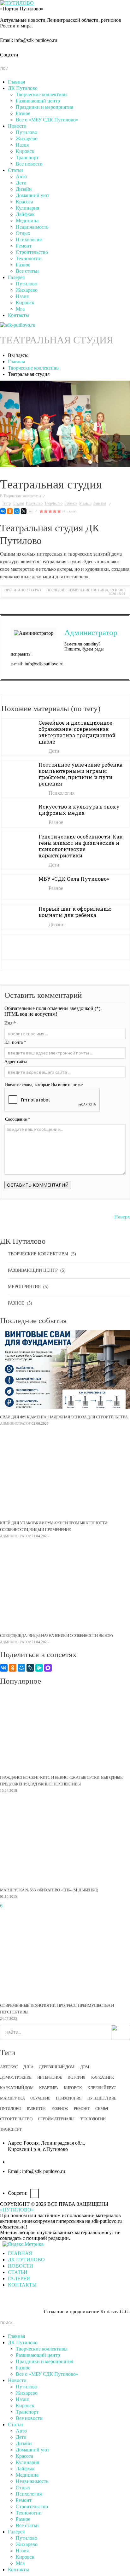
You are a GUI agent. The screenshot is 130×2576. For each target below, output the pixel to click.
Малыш (85, 503)
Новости (17, 126)
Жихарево (27, 139)
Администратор (91, 632)
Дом (85, 2067)
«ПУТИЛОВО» (17, 2210)
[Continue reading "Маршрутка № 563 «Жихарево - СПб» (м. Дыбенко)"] (65, 1843)
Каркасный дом (17, 2088)
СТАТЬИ (18, 2272)
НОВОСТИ (21, 2266)
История (76, 2077)
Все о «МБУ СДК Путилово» (47, 120)
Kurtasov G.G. (115, 2312)
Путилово (27, 132)
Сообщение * (18, 1119)
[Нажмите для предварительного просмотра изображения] (65, 424)
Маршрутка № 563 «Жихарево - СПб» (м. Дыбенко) (49, 1890)
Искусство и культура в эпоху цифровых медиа (79, 810)
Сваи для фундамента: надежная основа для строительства (64, 1417)
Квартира (49, 2088)
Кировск (25, 151)
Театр (6, 503)
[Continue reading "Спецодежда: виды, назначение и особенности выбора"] (65, 1588)
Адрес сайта (16, 1062)
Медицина (27, 221)
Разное (23, 113)
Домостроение (16, 2077)
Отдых (23, 233)
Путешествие (102, 2098)
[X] (24, 511)
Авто (21, 176)
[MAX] (48, 1668)
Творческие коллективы (42, 94)
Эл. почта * (15, 1042)
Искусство (34, 503)
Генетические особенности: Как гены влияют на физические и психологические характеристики (80, 846)
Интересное (50, 2077)
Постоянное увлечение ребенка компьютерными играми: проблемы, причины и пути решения (80, 774)
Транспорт (27, 158)
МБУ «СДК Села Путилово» (74, 879)
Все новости (29, 164)
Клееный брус (102, 2088)
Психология (29, 239)
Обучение (40, 2098)
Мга (20, 309)
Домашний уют (32, 195)
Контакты (18, 315)
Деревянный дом (57, 2067)
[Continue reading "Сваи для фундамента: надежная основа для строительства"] (65, 1370)
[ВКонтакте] (3, 511)
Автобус (9, 2067)
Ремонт (24, 246)
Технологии (29, 258)
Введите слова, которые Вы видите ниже (44, 1085)
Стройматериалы (56, 2119)
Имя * (10, 1023)
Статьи (15, 170)
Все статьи (27, 271)
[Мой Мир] (17, 511)
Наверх (122, 1217)
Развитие (36, 2109)
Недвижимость (32, 227)
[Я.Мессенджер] (39, 1668)
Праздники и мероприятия (44, 107)
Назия (22, 145)
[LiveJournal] (30, 1668)
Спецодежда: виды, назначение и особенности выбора (56, 1636)
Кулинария (27, 208)
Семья (102, 2109)
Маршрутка (12, 2098)
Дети (21, 183)
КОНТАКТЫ (22, 2285)
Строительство (32, 252)
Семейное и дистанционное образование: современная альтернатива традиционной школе (77, 732)
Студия (18, 503)
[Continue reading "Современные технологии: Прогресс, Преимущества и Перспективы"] (65, 1958)
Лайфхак (25, 214)
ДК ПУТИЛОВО (26, 2260)
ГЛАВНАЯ (20, 2253)
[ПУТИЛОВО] (17, 3)
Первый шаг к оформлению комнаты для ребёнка (75, 912)
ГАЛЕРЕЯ (19, 2278)
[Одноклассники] (10, 511)
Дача (28, 2067)
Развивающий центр (38, 101)
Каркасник (103, 2077)
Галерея (16, 277)
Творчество (53, 503)
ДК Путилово (23, 88)
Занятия (100, 503)
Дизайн (24, 189)
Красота (24, 202)
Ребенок (71, 503)
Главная (16, 82)
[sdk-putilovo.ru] (18, 324)
